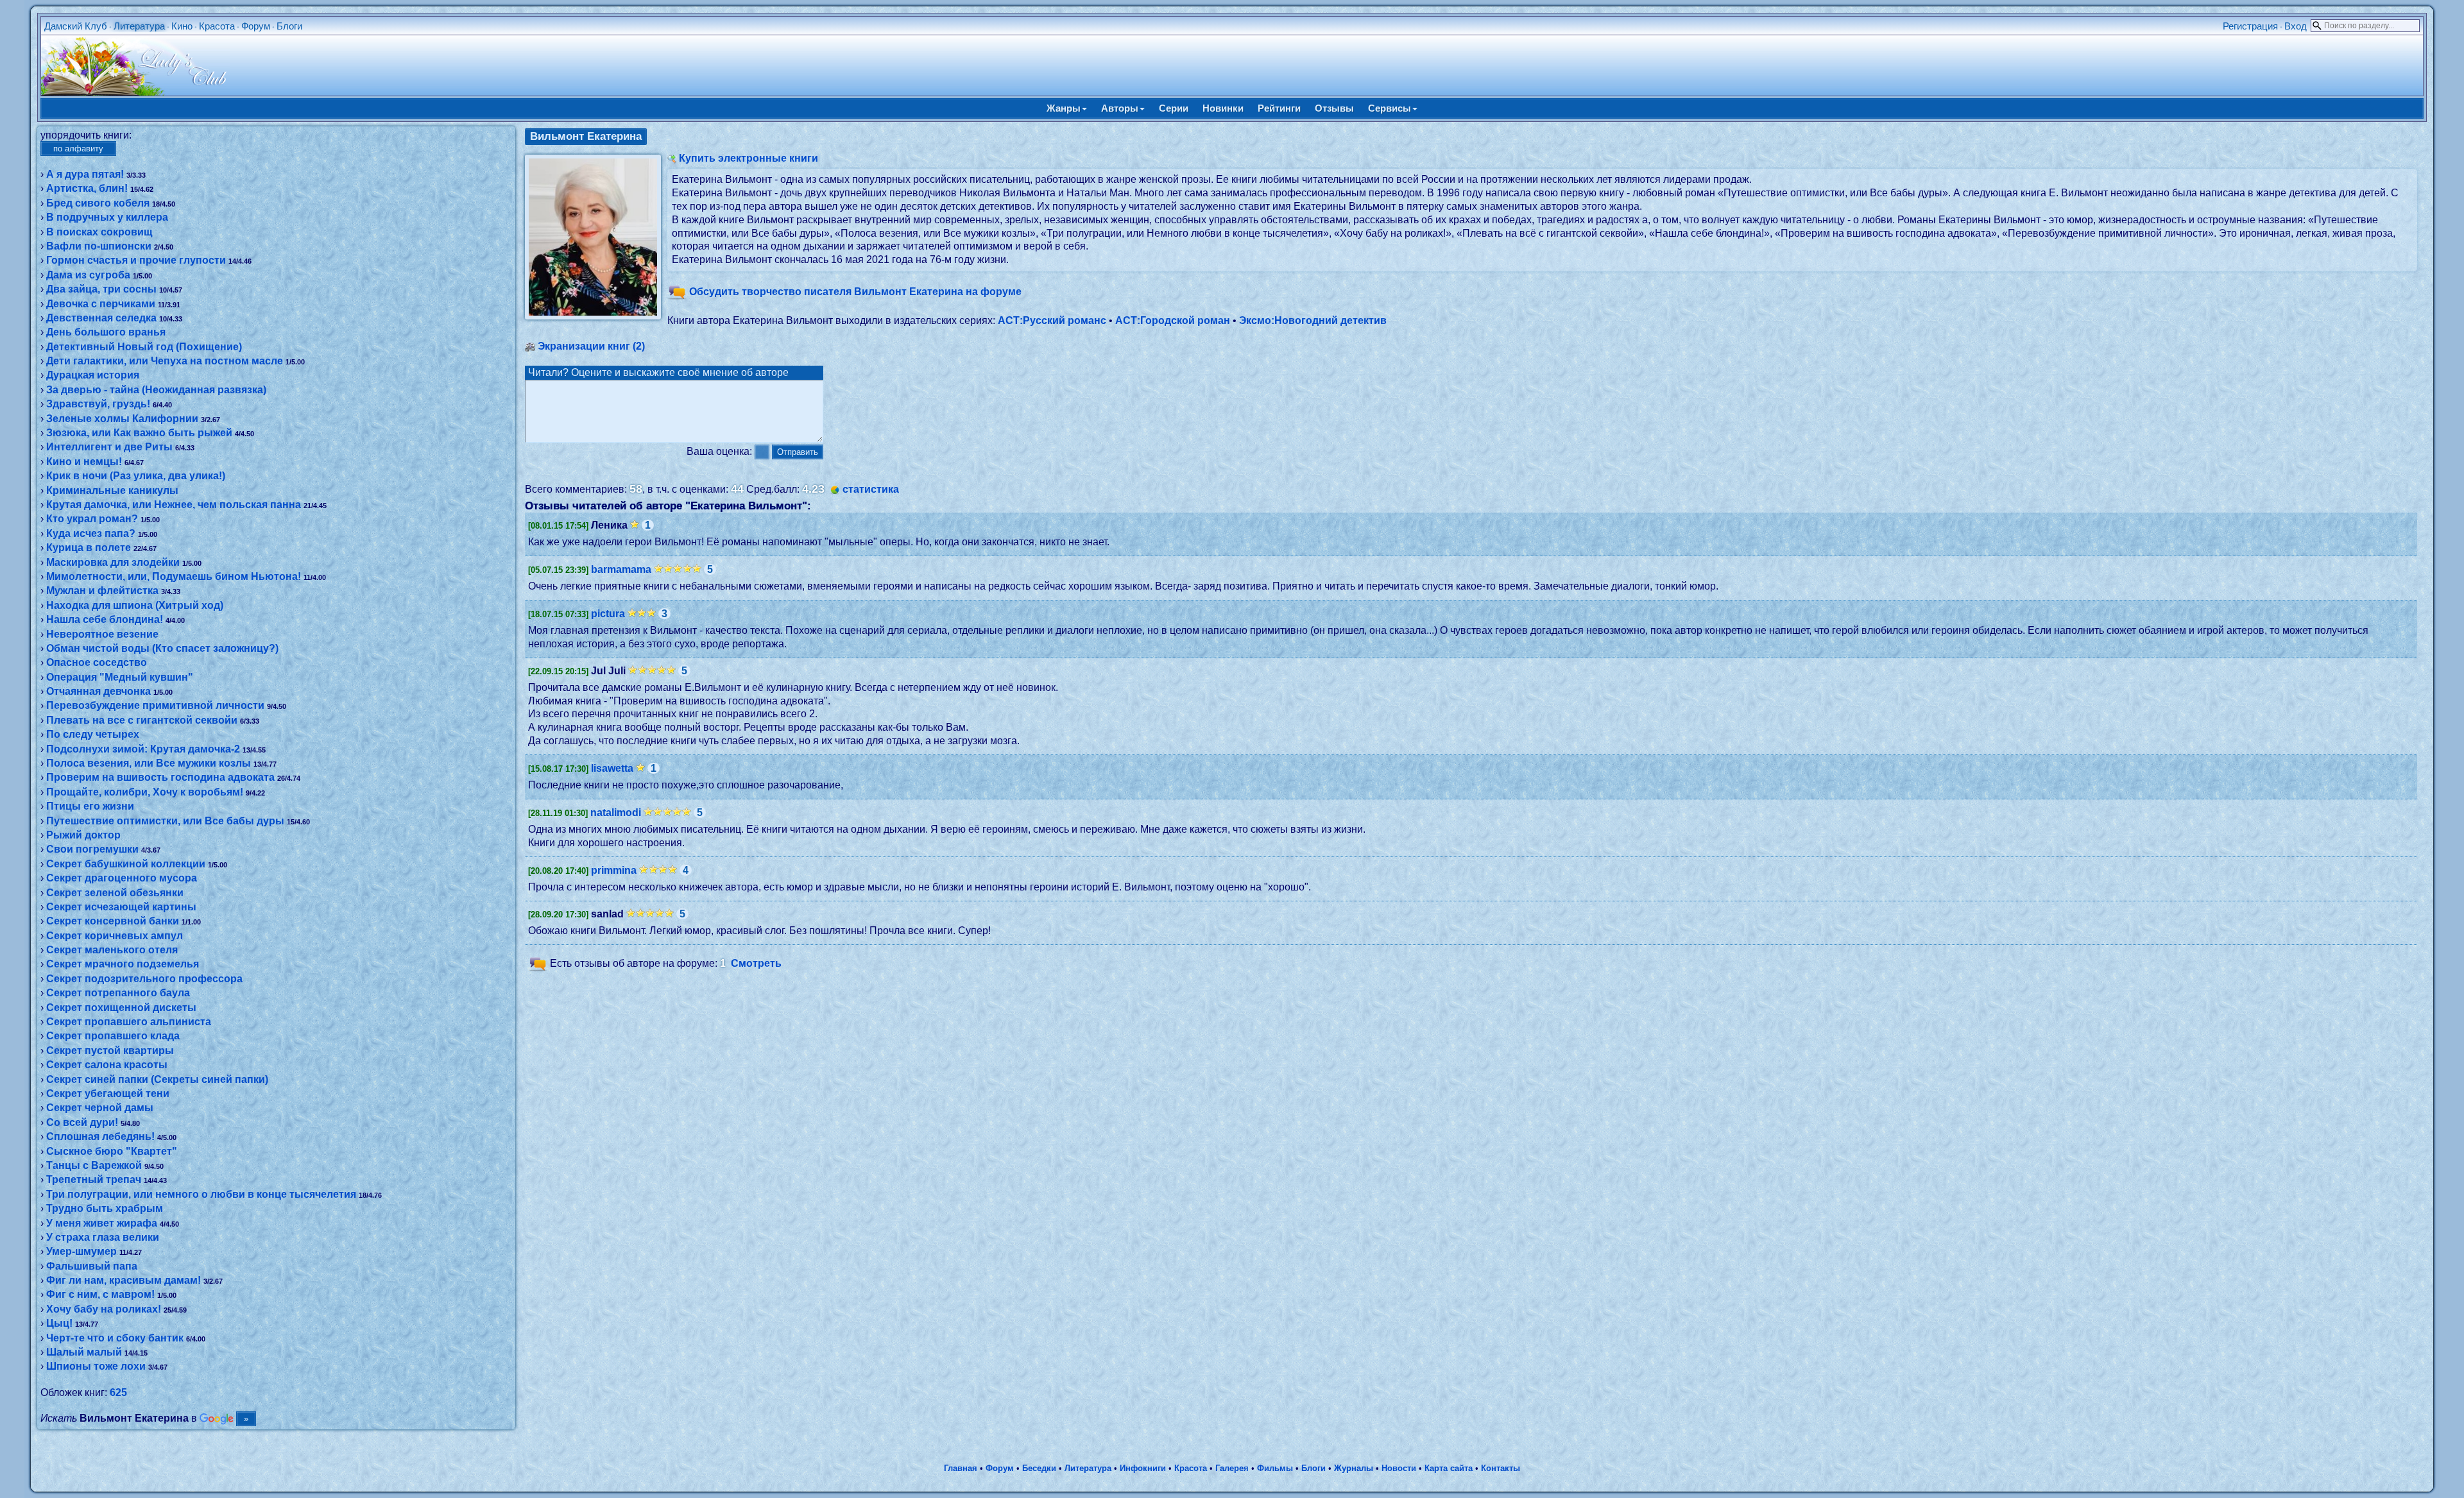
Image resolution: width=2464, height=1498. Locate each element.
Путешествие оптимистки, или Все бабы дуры (165, 821)
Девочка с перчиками (101, 304)
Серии (1174, 108)
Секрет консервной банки (113, 921)
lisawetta (612, 768)
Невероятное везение (102, 634)
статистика (871, 489)
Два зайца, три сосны (101, 289)
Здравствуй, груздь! (98, 404)
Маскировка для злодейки (113, 562)
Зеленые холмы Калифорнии (122, 419)
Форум (256, 26)
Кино (182, 26)
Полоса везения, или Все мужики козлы (149, 763)
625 (118, 1392)
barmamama (621, 569)
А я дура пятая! (85, 174)
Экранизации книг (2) (591, 346)
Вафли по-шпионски (99, 246)
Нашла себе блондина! (105, 619)
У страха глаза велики (103, 1237)
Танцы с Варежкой (94, 1165)
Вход (2296, 26)
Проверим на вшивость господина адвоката (160, 777)
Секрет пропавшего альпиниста (129, 1022)
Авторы (1120, 108)
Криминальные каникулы (112, 490)
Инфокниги (1143, 1468)
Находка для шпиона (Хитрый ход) (135, 605)
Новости (1399, 1468)
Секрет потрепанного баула (118, 993)
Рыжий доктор (83, 835)
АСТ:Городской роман (1173, 320)
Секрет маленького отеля (112, 950)
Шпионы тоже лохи (96, 1366)
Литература (139, 26)
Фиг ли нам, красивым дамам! (124, 1280)
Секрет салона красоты (107, 1065)
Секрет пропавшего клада (113, 1036)
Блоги (289, 26)
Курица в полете (89, 548)
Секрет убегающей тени (108, 1094)
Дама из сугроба (88, 275)
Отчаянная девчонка (98, 691)
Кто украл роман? (92, 519)
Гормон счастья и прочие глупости (136, 260)
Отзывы (1334, 108)
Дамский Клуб (76, 26)
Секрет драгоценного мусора (122, 878)
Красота (217, 26)
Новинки (1223, 108)
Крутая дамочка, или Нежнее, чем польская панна (174, 505)
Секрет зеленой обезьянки (115, 893)
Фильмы (1275, 1468)
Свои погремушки (92, 849)
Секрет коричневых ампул (115, 936)
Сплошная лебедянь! (100, 1136)
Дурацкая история (93, 375)
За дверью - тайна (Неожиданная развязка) (156, 390)
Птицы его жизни (90, 806)
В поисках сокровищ (99, 232)
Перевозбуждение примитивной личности (155, 705)
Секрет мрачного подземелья (123, 964)
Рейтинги (1279, 108)
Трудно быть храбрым (105, 1208)
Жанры (1064, 108)
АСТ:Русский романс (1052, 320)
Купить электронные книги (749, 158)
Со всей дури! (82, 1122)
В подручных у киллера (107, 217)
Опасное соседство (97, 662)
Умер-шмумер (81, 1251)
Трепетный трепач (94, 1179)
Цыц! (59, 1323)
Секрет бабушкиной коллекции (126, 864)
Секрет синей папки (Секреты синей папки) (157, 1079)
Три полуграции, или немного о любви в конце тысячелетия (201, 1194)
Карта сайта (1449, 1468)
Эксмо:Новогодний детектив (1313, 320)
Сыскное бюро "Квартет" (112, 1151)
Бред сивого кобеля (98, 203)
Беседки (1039, 1468)
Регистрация (2250, 26)
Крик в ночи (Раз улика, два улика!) (136, 476)
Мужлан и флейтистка (102, 591)
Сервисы (1390, 108)
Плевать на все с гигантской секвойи (142, 720)
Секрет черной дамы (100, 1108)
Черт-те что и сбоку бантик (115, 1338)
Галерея (1232, 1468)
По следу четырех (93, 734)
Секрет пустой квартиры (110, 1051)
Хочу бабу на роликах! (104, 1309)
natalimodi (616, 813)
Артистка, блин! (87, 188)
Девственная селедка (101, 318)
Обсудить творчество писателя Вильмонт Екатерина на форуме (855, 292)
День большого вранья (106, 332)
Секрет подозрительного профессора (144, 979)
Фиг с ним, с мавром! (100, 1294)
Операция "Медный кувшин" (120, 677)
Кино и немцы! (84, 462)
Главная (961, 1468)
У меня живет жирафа (102, 1223)
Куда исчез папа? (91, 533)
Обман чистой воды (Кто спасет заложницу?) (162, 648)
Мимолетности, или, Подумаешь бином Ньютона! (174, 576)
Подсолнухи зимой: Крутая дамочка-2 (143, 749)
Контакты (1501, 1468)
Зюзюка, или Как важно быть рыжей (139, 433)
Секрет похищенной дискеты (121, 1008)
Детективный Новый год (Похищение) (144, 347)
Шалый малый (84, 1352)
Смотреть (756, 963)
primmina (614, 870)
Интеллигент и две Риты (109, 447)
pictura (608, 614)
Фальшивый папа (92, 1266)
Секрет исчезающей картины (121, 907)
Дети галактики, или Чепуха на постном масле (165, 361)
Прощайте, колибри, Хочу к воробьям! (145, 792)
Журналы (1354, 1468)
